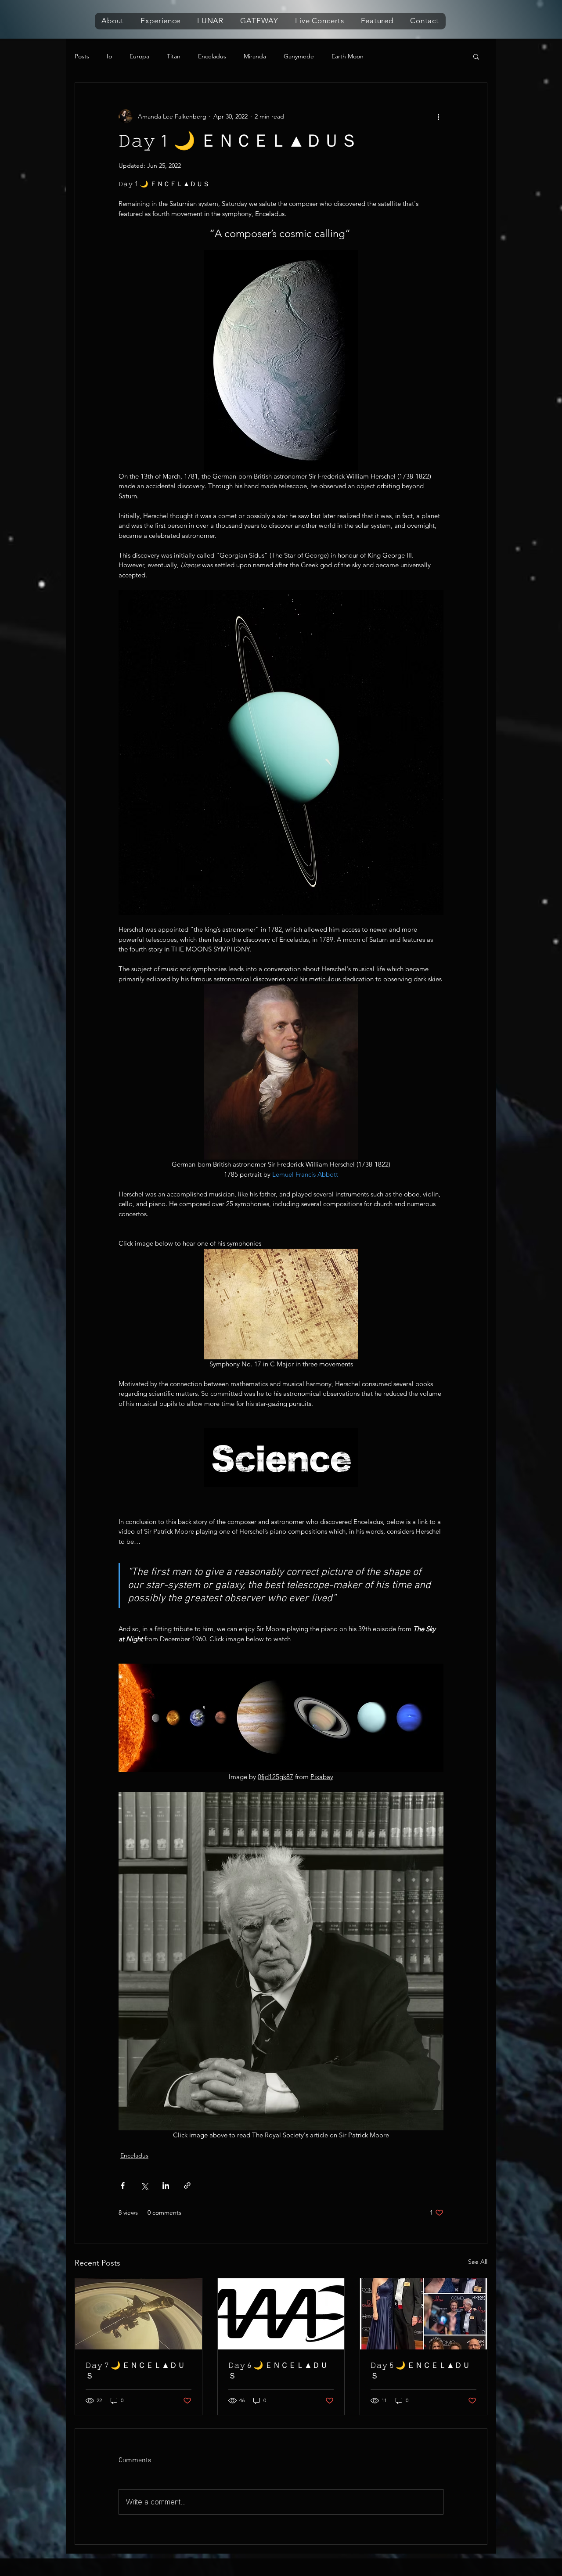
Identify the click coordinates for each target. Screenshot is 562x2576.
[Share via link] (187, 2185)
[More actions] (438, 116)
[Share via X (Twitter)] (144, 2185)
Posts (82, 56)
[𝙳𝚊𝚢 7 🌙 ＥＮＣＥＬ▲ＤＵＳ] (139, 2314)
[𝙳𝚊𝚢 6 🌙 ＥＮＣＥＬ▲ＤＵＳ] (281, 2314)
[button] (113, 21)
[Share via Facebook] (123, 2185)
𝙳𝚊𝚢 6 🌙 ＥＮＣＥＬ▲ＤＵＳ (278, 2371)
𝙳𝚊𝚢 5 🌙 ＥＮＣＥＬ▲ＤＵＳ (420, 2371)
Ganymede (299, 56)
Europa (139, 56)
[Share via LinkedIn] (166, 2185)
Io (109, 56)
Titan (174, 56)
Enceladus (212, 56)
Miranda (255, 56)
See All (478, 2262)
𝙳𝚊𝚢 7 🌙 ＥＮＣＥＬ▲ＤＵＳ (135, 2371)
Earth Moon (348, 56)
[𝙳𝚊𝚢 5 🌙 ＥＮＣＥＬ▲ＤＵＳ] (423, 2314)
